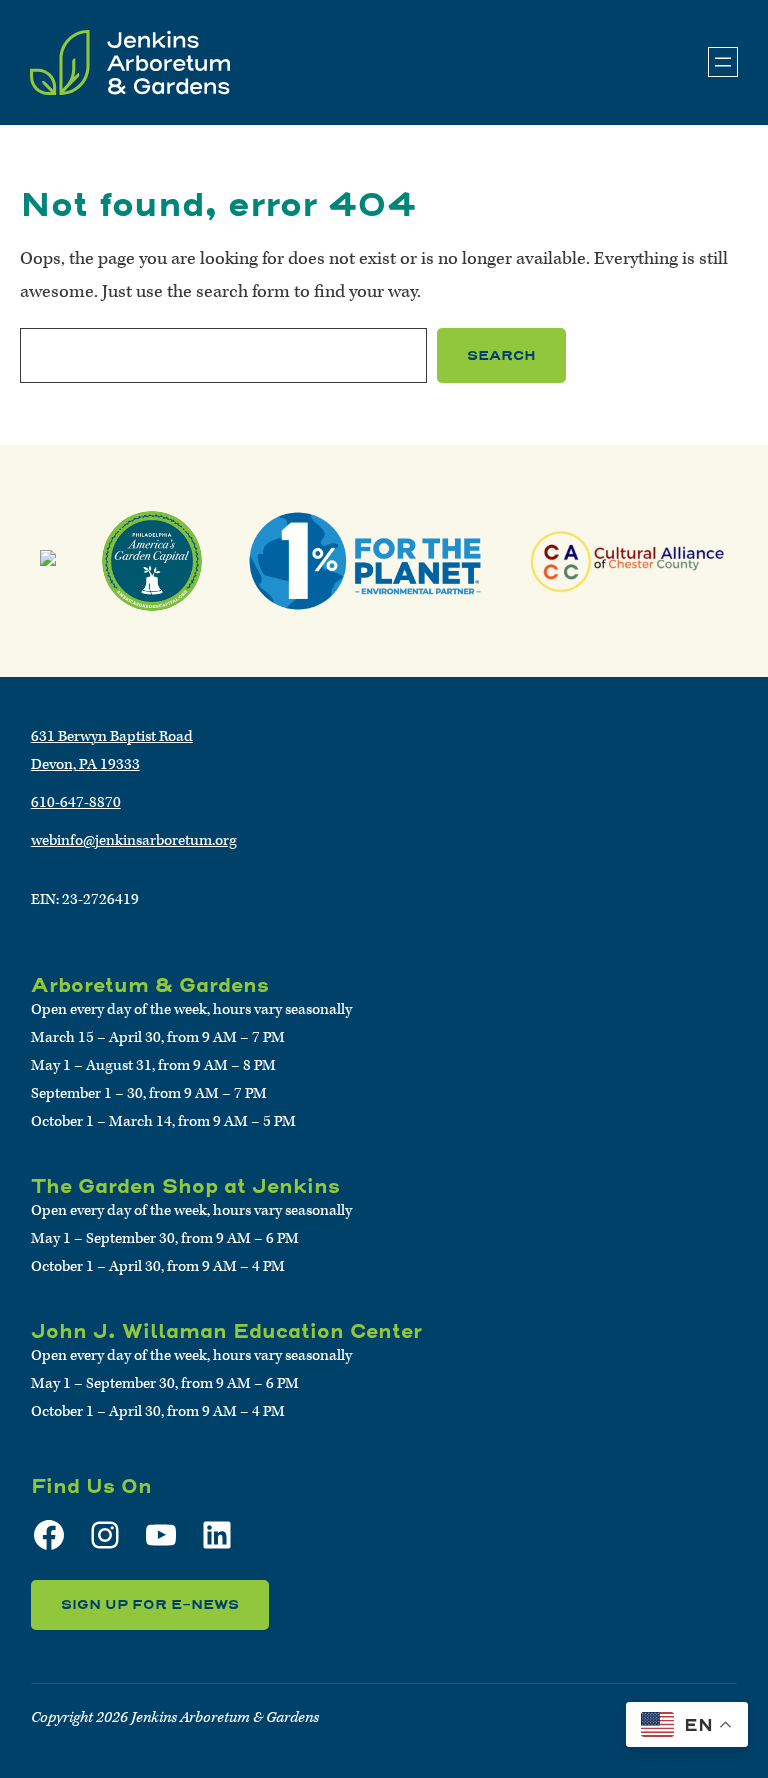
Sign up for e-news (150, 1604)
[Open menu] (723, 62)
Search (501, 355)
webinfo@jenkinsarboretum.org (134, 840)
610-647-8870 (76, 802)
